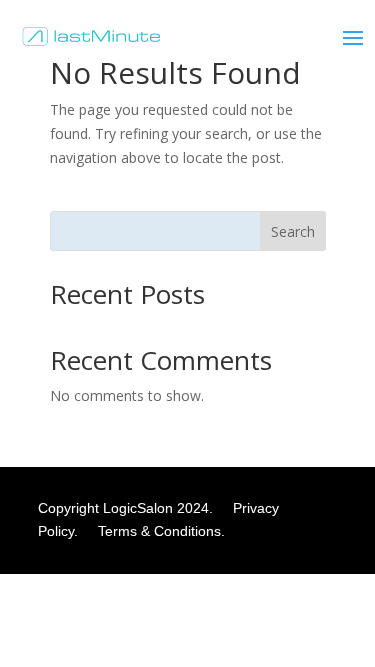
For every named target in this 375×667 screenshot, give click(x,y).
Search (293, 231)
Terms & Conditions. (161, 531)
